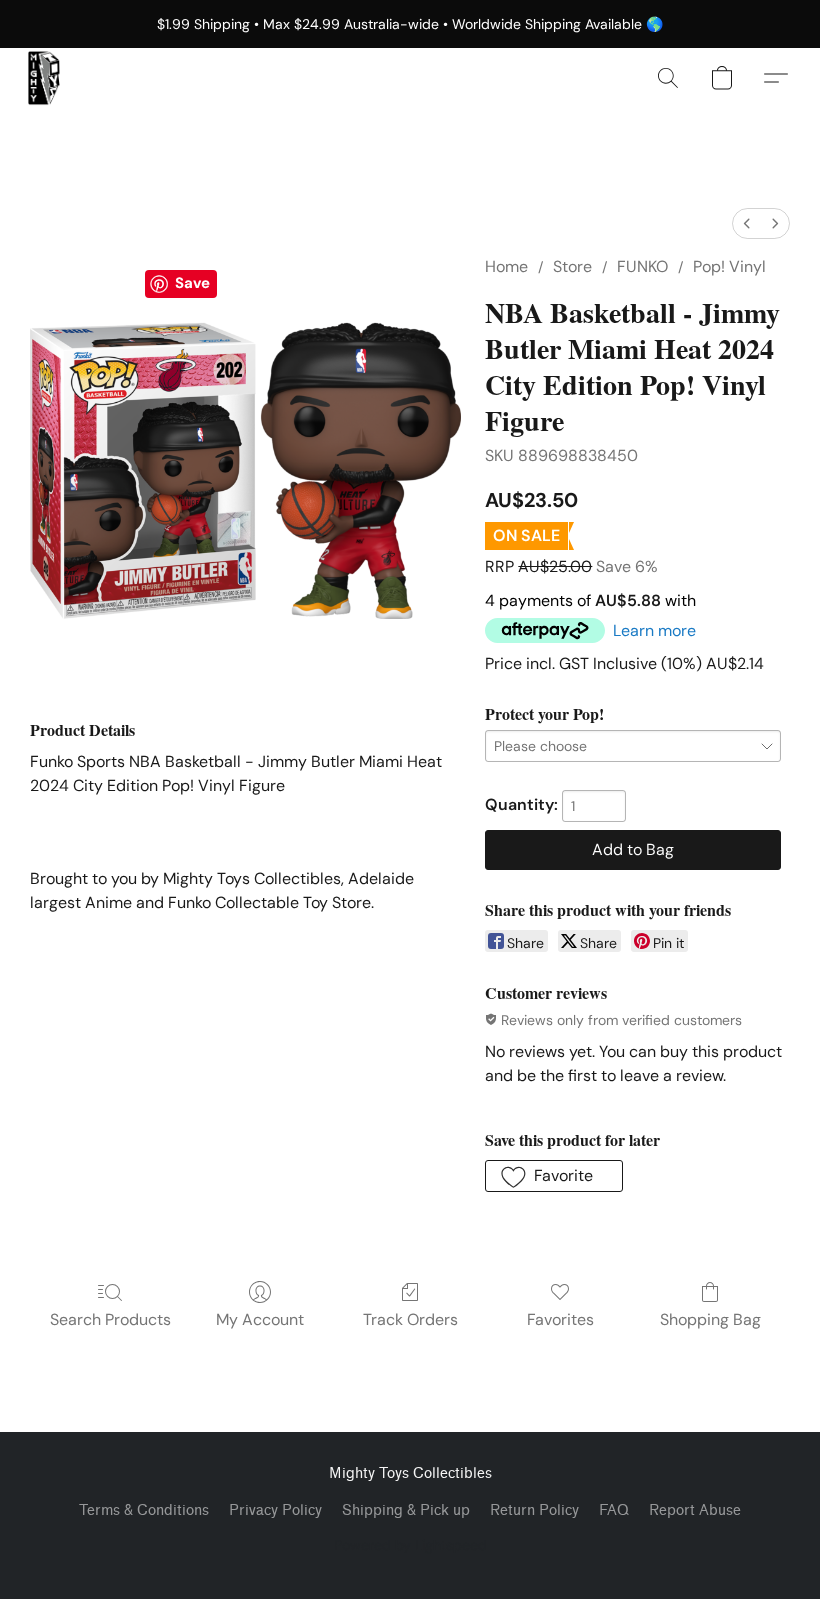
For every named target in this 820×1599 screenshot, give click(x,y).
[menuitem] (747, 223)
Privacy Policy (275, 1510)
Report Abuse (695, 1510)
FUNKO (642, 266)
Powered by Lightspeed (410, 1545)
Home (506, 266)
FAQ (614, 1510)
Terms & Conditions (144, 1510)
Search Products (110, 1319)
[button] (44, 78)
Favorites (560, 1319)
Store (572, 266)
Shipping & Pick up (406, 1510)
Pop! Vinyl (729, 266)
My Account (260, 1319)
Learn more (654, 630)
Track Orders (410, 1319)
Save (192, 283)
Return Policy (534, 1510)
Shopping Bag (710, 1319)
